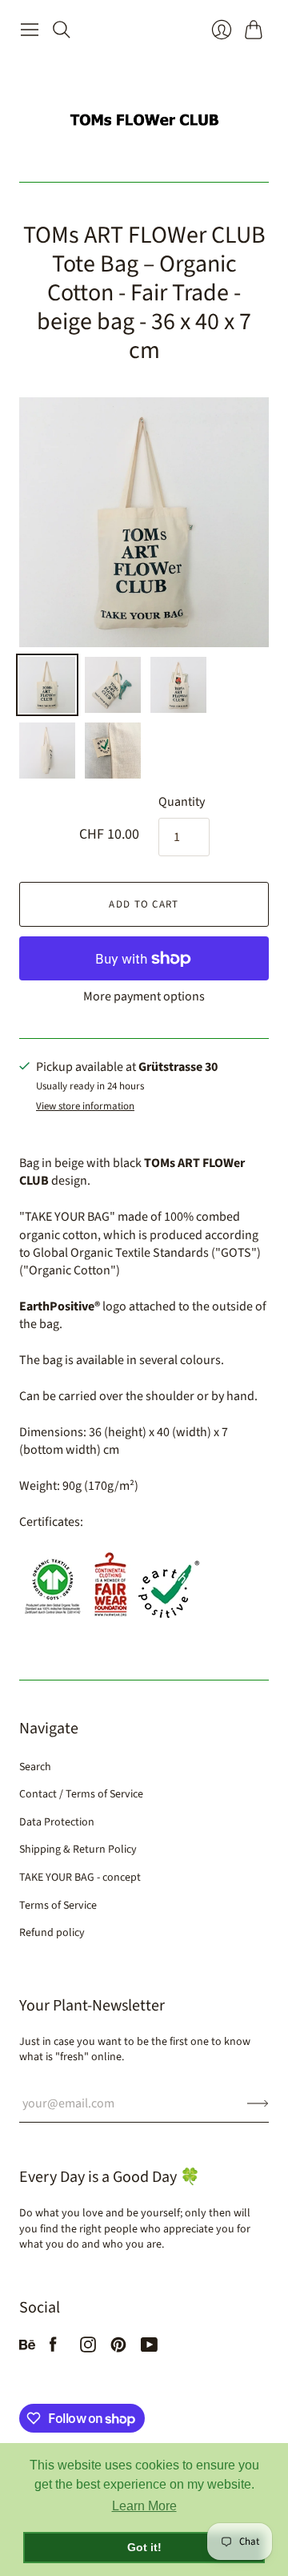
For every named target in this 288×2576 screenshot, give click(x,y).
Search (35, 1767)
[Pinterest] (118, 2349)
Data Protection (57, 1822)
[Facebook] (53, 2349)
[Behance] (27, 2349)
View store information (85, 1107)
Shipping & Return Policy (78, 1849)
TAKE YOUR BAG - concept (80, 1878)
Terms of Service (58, 1906)
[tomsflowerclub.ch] (144, 113)
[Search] (62, 30)
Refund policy (52, 1933)
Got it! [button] (144, 2547)
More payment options (144, 996)
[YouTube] (149, 2349)
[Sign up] (258, 2103)
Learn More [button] (144, 2506)
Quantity (182, 802)
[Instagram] (88, 2349)
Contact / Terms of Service (81, 1794)
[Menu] (30, 30)
